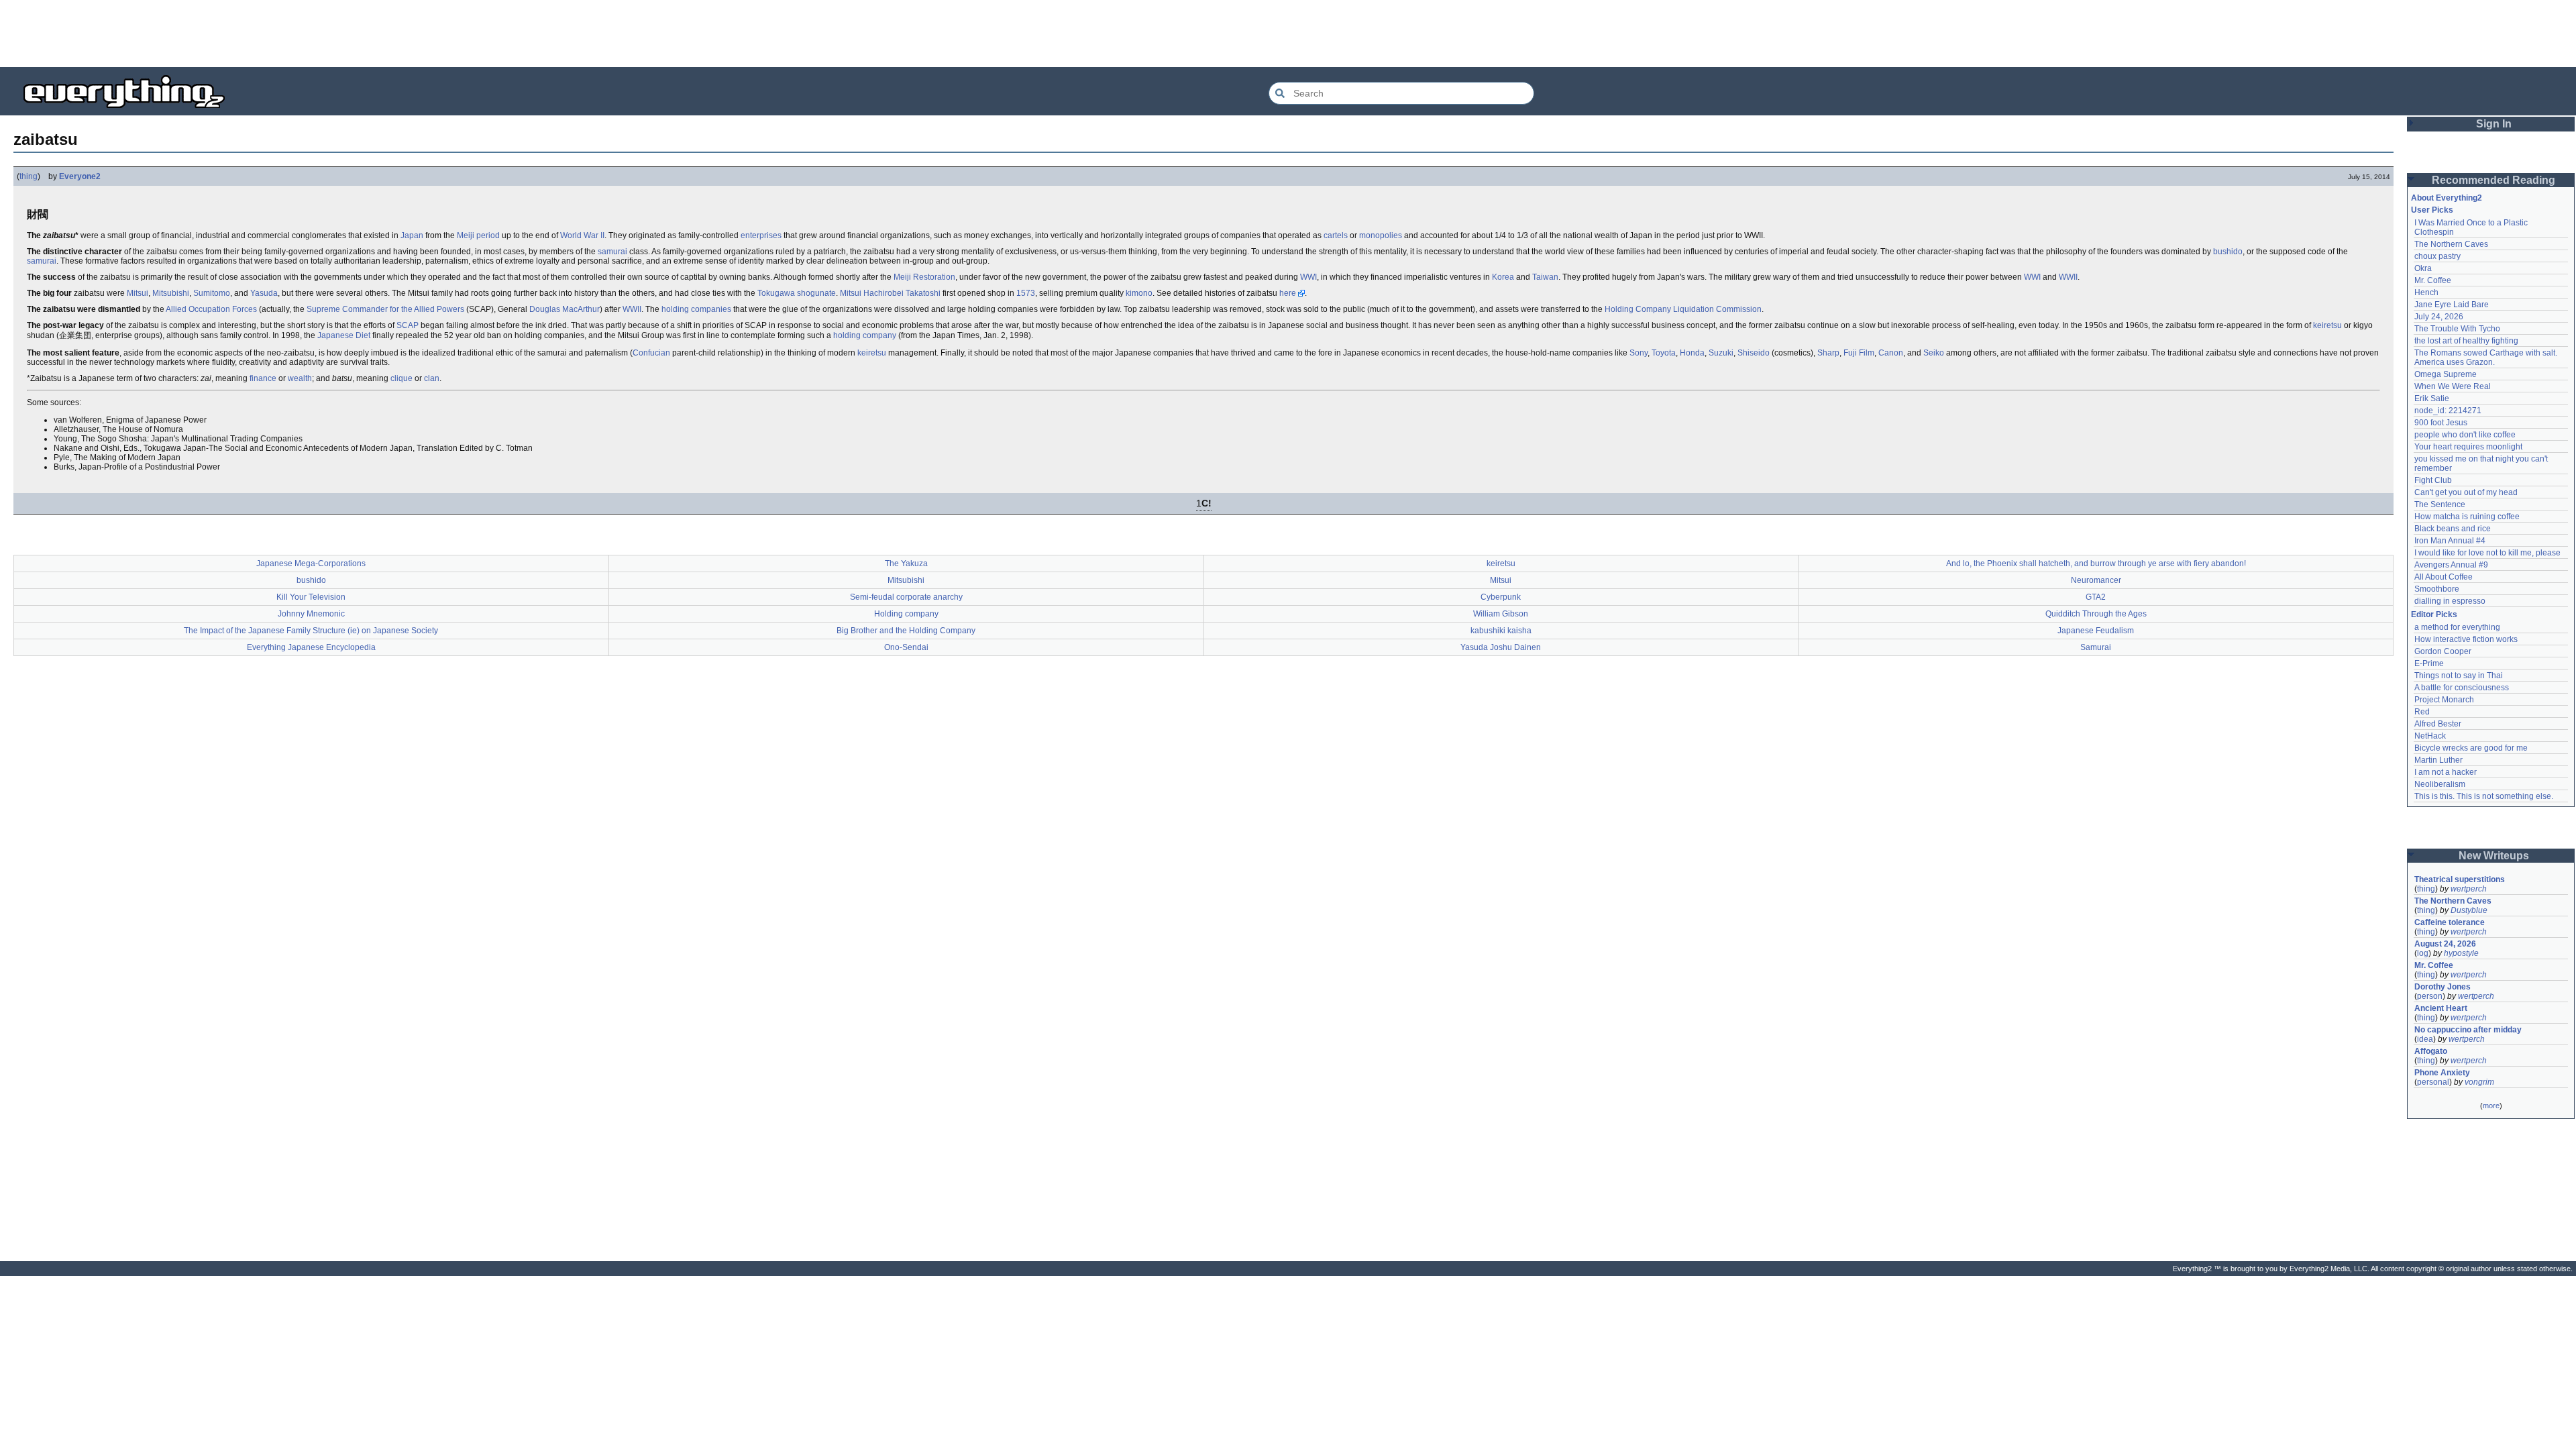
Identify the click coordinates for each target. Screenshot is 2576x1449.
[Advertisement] (1288, 34)
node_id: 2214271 (2448, 411)
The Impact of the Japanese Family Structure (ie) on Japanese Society (311, 631)
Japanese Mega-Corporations (311, 563)
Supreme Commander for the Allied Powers (385, 309)
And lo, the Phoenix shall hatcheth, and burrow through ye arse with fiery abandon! (2096, 563)
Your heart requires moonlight (2468, 447)
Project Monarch (2444, 700)
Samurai (2096, 647)
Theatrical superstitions (2460, 879)
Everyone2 (80, 176)
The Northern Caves (2451, 244)
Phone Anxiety (2442, 1073)
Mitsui (138, 293)
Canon (1891, 353)
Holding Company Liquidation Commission (1683, 309)
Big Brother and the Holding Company (906, 631)
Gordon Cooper (2443, 651)
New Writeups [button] (2494, 856)
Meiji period (478, 235)
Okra (2423, 268)
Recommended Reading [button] (2493, 180)
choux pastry (2437, 256)
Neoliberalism (2440, 784)
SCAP (408, 325)
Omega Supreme (2446, 374)
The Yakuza (906, 563)
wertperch (2469, 889)
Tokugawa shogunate (797, 293)
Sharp (1828, 353)
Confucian (651, 353)
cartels (1336, 235)
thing (29, 176)
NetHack (2430, 736)
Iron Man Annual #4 (2450, 541)
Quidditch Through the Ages (2096, 614)
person (2430, 996)
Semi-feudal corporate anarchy (906, 597)
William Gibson (1501, 614)
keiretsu (2327, 325)
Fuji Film (1859, 353)
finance (263, 378)
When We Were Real (2453, 386)
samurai (612, 252)
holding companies (696, 309)
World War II (582, 235)
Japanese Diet (344, 335)
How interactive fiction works (2466, 639)
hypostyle (2461, 953)
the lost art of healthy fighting (2466, 341)
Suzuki (1721, 353)
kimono (1139, 293)
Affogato (2431, 1051)
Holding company (906, 614)
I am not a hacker (2446, 772)
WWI (1308, 277)
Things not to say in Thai (2459, 676)
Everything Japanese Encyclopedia (311, 647)
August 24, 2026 (2445, 944)
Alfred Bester (2438, 724)
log (2423, 953)
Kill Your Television (311, 597)
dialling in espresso (2450, 601)
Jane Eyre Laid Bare (2452, 305)
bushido (2228, 252)
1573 (1026, 293)
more (2491, 1106)
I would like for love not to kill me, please (2487, 553)
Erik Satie (2432, 398)
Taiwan (1545, 277)
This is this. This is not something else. (2484, 796)
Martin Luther (2438, 760)
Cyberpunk (1501, 597)
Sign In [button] (2494, 124)
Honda (1692, 353)
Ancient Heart (2441, 1008)
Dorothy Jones (2443, 987)
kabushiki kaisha (1501, 631)
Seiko (1934, 353)
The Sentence (2440, 504)
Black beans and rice (2453, 529)
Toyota (1664, 353)
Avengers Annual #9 (2451, 565)
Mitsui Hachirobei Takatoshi (890, 293)
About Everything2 (2447, 198)
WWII (2068, 277)
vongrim (2479, 1082)
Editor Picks (2434, 614)
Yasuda (264, 293)
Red (2422, 712)
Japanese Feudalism (2096, 631)
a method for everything (2457, 627)
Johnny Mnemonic (311, 614)
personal (2433, 1082)
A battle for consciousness (2462, 688)
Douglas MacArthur (565, 309)
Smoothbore (2437, 589)
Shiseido (1754, 353)
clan (432, 378)
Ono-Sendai (906, 647)
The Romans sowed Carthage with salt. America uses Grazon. (2486, 358)
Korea (1503, 277)
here (1288, 293)
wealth (300, 378)
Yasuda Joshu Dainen (1501, 647)
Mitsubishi (171, 293)
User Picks (2432, 210)
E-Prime (2429, 663)
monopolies (1381, 235)
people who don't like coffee (2465, 435)
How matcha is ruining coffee (2467, 517)
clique (401, 378)
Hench (2426, 292)
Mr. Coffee (2433, 280)
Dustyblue (2469, 910)
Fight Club (2433, 480)
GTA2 (2096, 597)
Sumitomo (212, 293)
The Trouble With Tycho (2457, 329)
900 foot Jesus (2441, 423)
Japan (412, 235)
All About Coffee (2444, 577)
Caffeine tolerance (2450, 922)
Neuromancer (2096, 580)
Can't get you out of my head (2466, 492)
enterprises (761, 235)
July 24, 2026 (2439, 317)
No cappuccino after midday (2468, 1030)
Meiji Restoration (924, 277)
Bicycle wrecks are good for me (2471, 748)
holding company (865, 335)
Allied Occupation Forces (211, 309)
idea (2425, 1039)
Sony (1639, 353)
